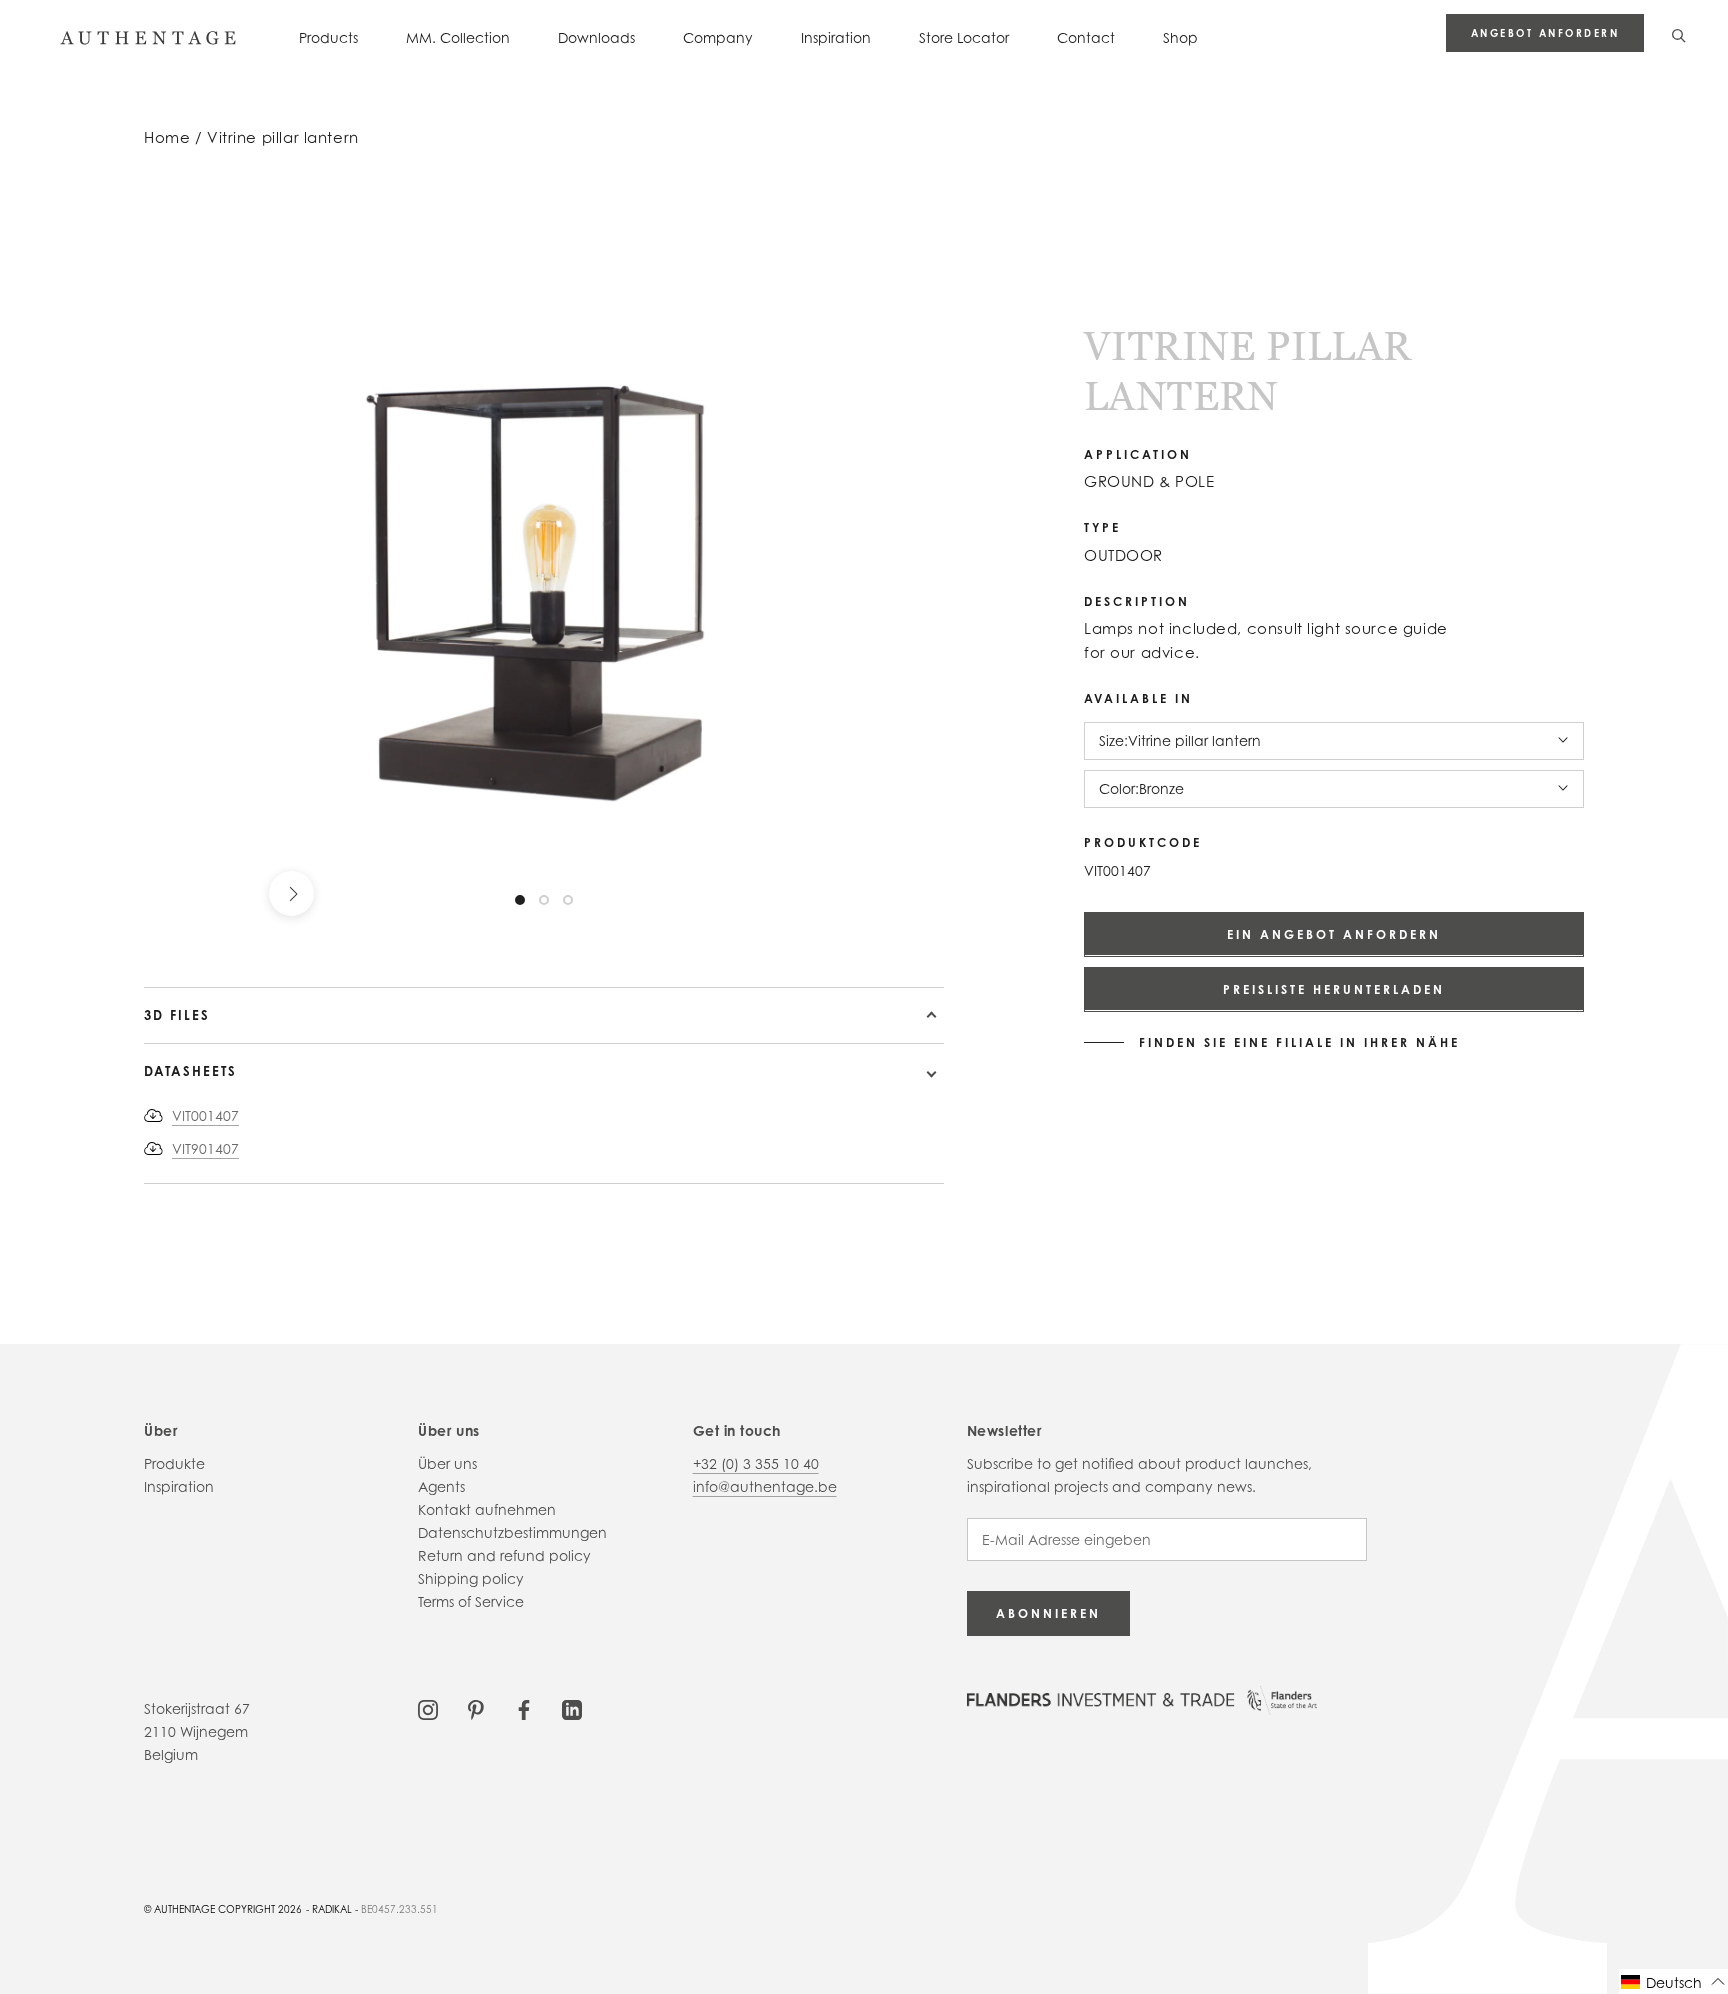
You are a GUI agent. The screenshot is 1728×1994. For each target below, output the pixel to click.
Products (328, 37)
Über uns (447, 1463)
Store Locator (964, 37)
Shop (1180, 37)
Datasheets (190, 1071)
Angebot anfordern (1545, 33)
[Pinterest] (476, 1708)
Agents (441, 1486)
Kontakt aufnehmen (487, 1509)
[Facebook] (524, 1708)
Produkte (174, 1463)
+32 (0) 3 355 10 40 (756, 1463)
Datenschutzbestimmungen (512, 1532)
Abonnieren (1048, 1613)
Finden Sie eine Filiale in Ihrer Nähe (1299, 1042)
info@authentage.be (765, 1486)
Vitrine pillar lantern (283, 137)
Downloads (596, 37)
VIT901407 (205, 1148)
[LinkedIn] (572, 1708)
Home (167, 137)
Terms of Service (471, 1601)
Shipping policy (471, 1578)
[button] (1673, 1981)
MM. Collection (458, 37)
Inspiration (836, 37)
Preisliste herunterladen (1334, 988)
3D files (177, 1015)
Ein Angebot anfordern (1334, 933)
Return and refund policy (504, 1555)
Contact (1086, 37)
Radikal (332, 1909)
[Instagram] (428, 1708)
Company (718, 37)
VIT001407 (205, 1115)
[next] (291, 893)
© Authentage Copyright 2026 (223, 1909)
